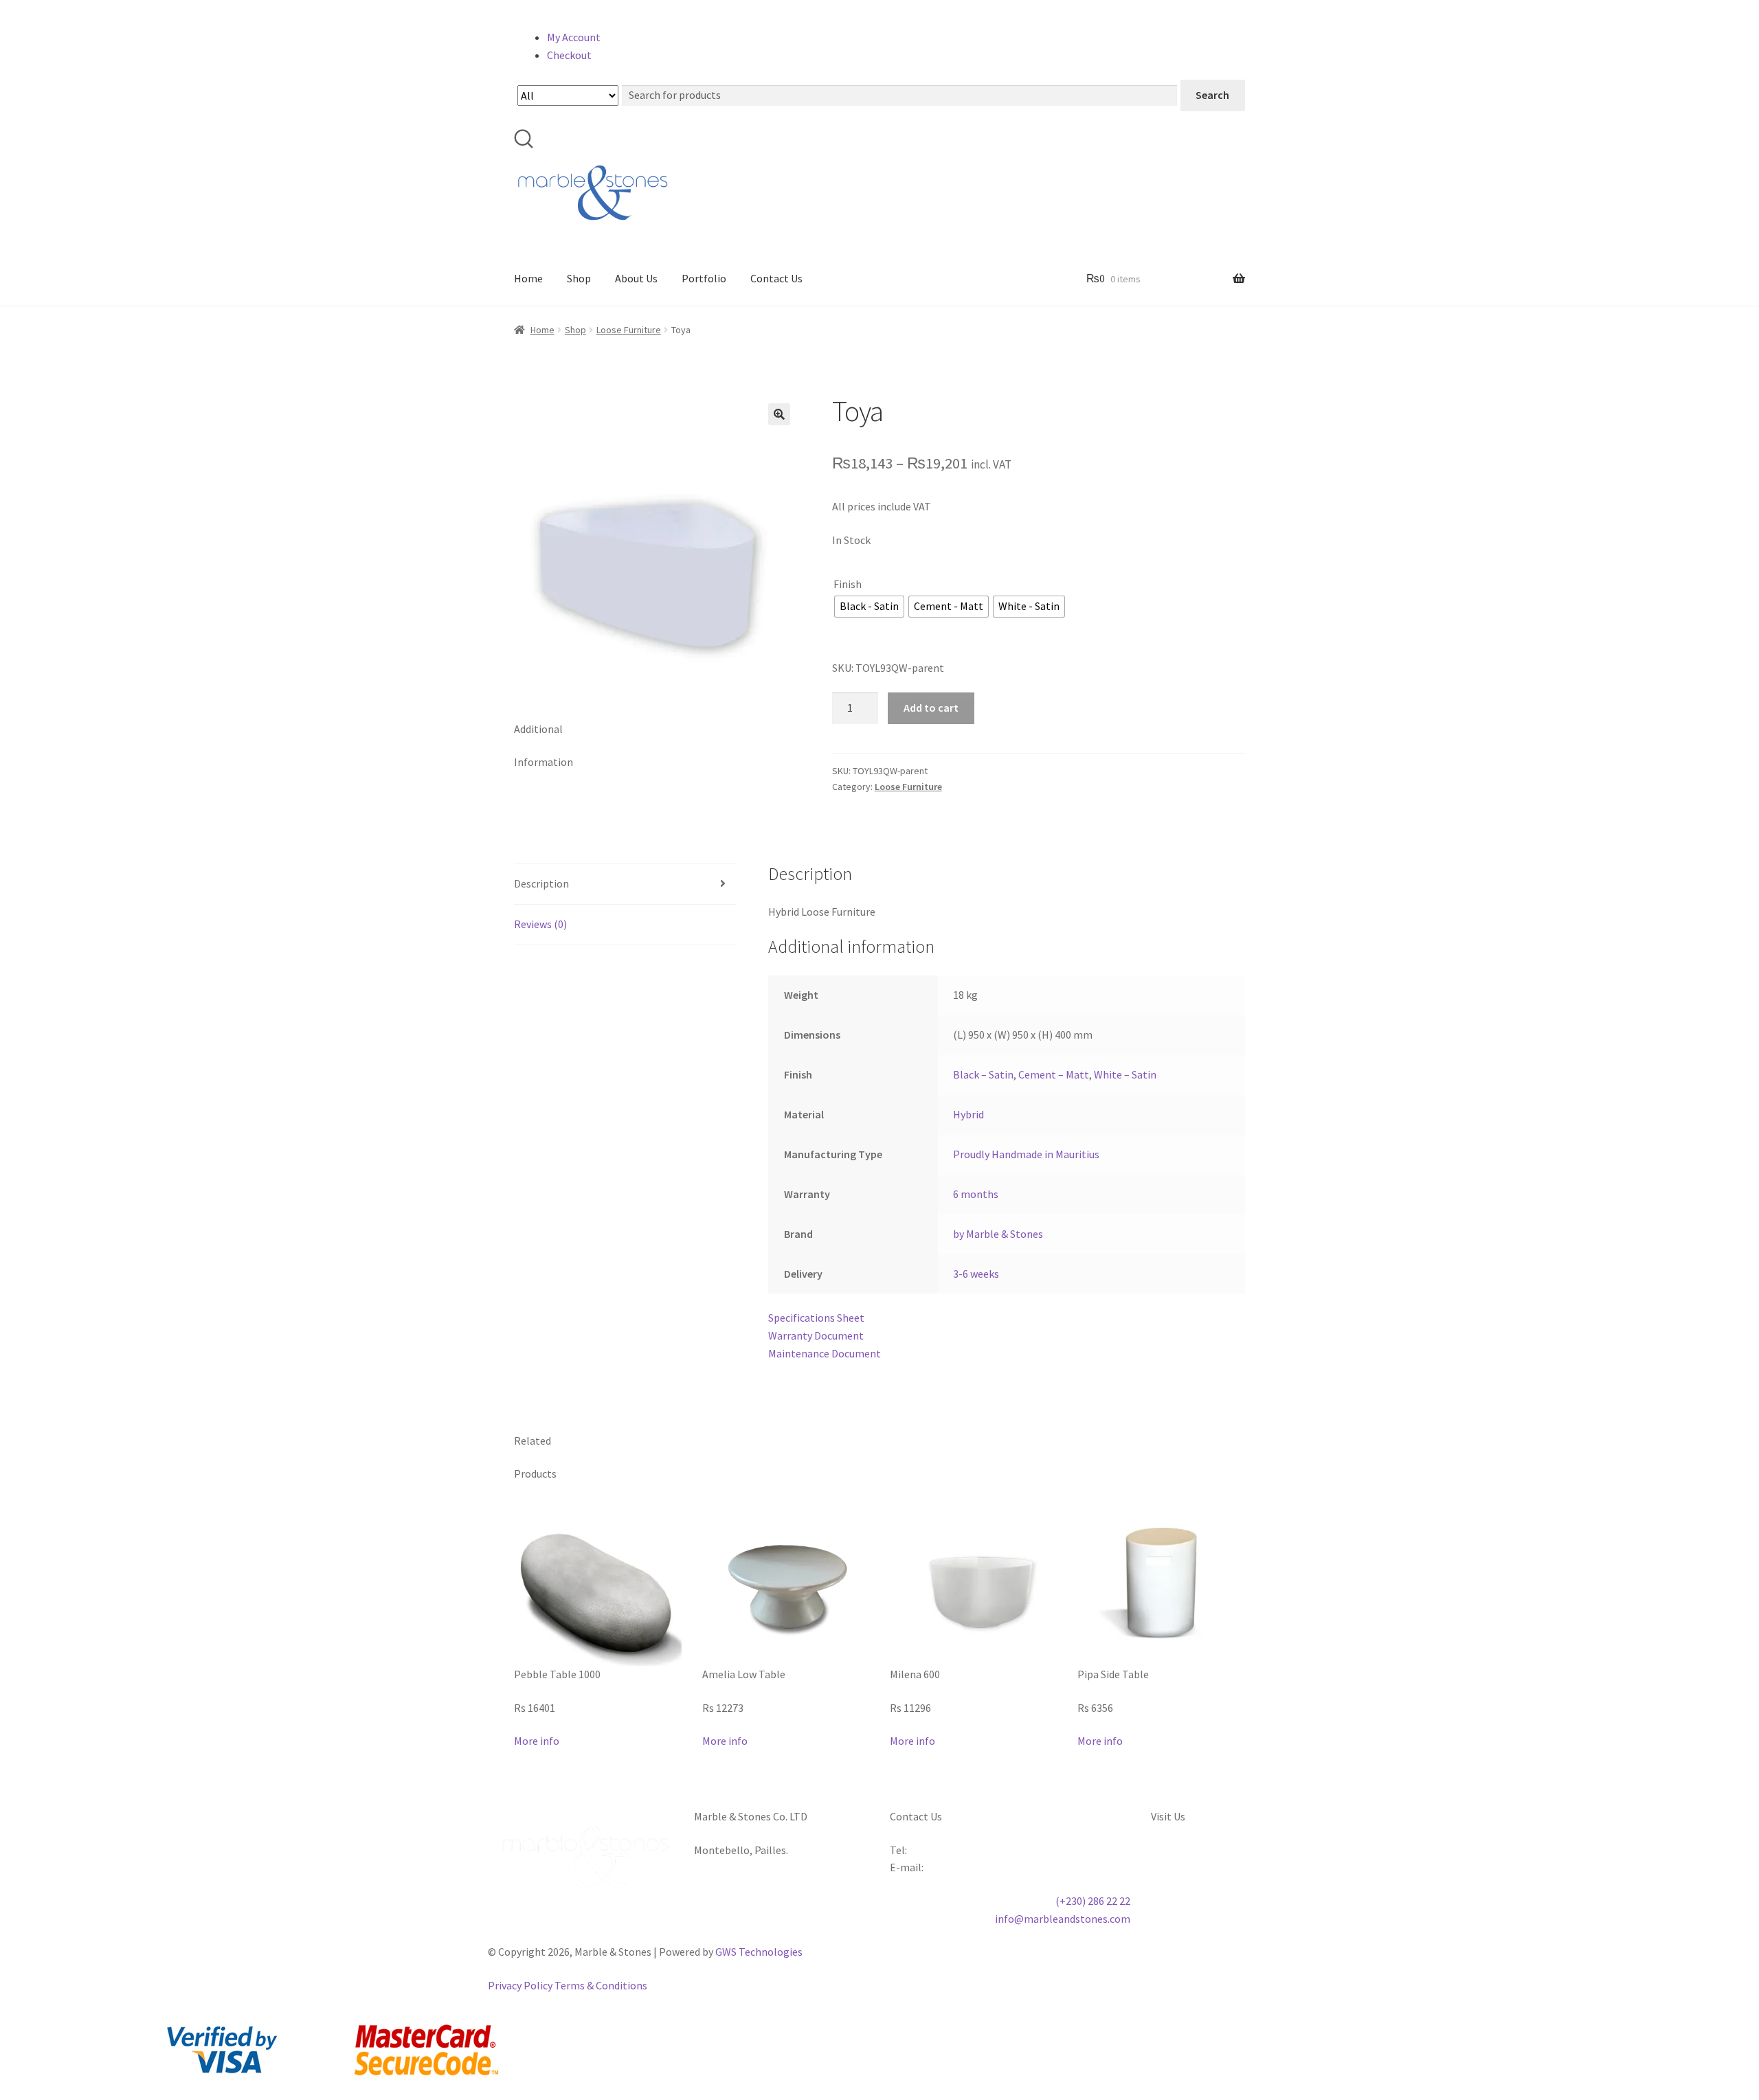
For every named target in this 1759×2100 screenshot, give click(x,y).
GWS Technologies (759, 1952)
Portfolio (704, 278)
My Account (574, 37)
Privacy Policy (520, 1985)
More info (537, 1741)
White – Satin (1125, 1074)
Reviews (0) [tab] (540, 924)
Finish (848, 584)
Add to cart (931, 708)
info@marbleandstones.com (1063, 1919)
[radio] (869, 607)
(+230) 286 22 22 (1093, 1901)
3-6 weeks (976, 1274)
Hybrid (968, 1114)
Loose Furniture (629, 330)
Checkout (569, 55)
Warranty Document (816, 1335)
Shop (579, 278)
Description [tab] (541, 883)
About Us (636, 278)
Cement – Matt (1054, 1074)
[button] (779, 414)
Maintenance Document (825, 1353)
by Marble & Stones (998, 1234)
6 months (976, 1194)
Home (528, 278)
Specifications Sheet (816, 1318)
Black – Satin (983, 1074)
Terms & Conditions (601, 1985)
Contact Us (776, 278)
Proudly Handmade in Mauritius (1026, 1154)
